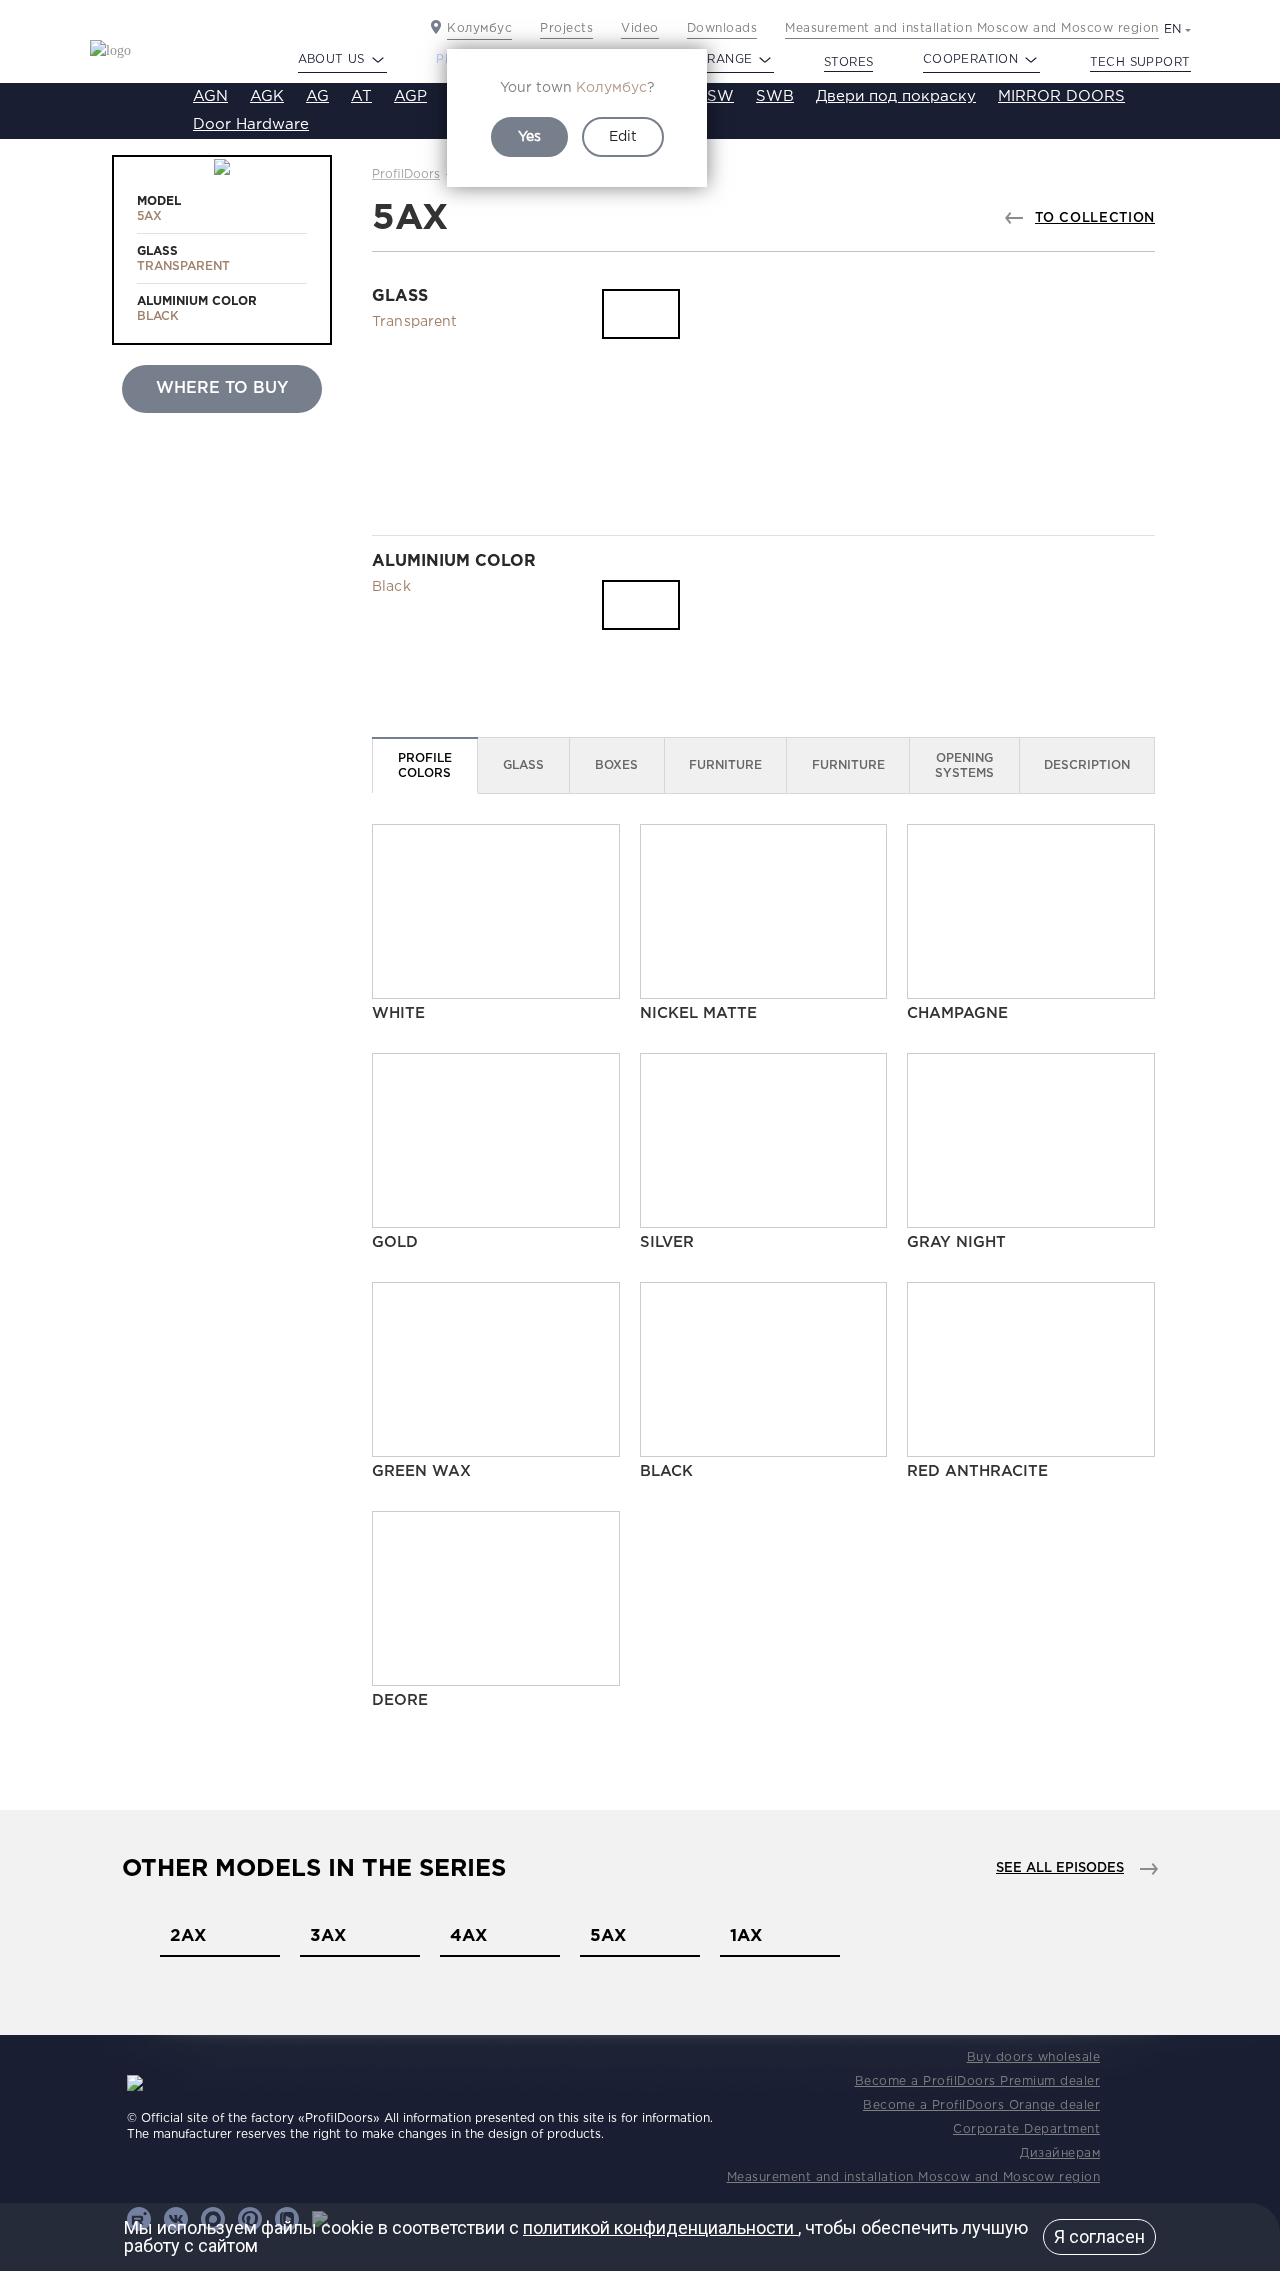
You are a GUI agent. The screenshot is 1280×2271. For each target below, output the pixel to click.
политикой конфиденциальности (660, 2227)
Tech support (1140, 62)
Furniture (725, 765)
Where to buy (222, 388)
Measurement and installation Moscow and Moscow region (972, 28)
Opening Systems (964, 766)
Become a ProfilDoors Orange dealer (981, 2105)
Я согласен (1099, 2236)
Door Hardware (251, 124)
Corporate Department (1026, 2129)
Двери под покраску (896, 96)
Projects (566, 28)
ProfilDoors (406, 174)
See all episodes (1060, 1868)
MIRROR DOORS (1061, 96)
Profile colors (425, 766)
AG (317, 96)
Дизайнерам (1060, 2153)
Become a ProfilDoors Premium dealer (978, 2081)
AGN (210, 96)
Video (640, 28)
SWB (775, 96)
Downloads (722, 28)
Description (1087, 765)
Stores (848, 62)
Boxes (616, 765)
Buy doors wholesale (1034, 2057)
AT (361, 96)
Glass (523, 765)
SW (720, 96)
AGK (267, 96)
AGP (410, 96)
